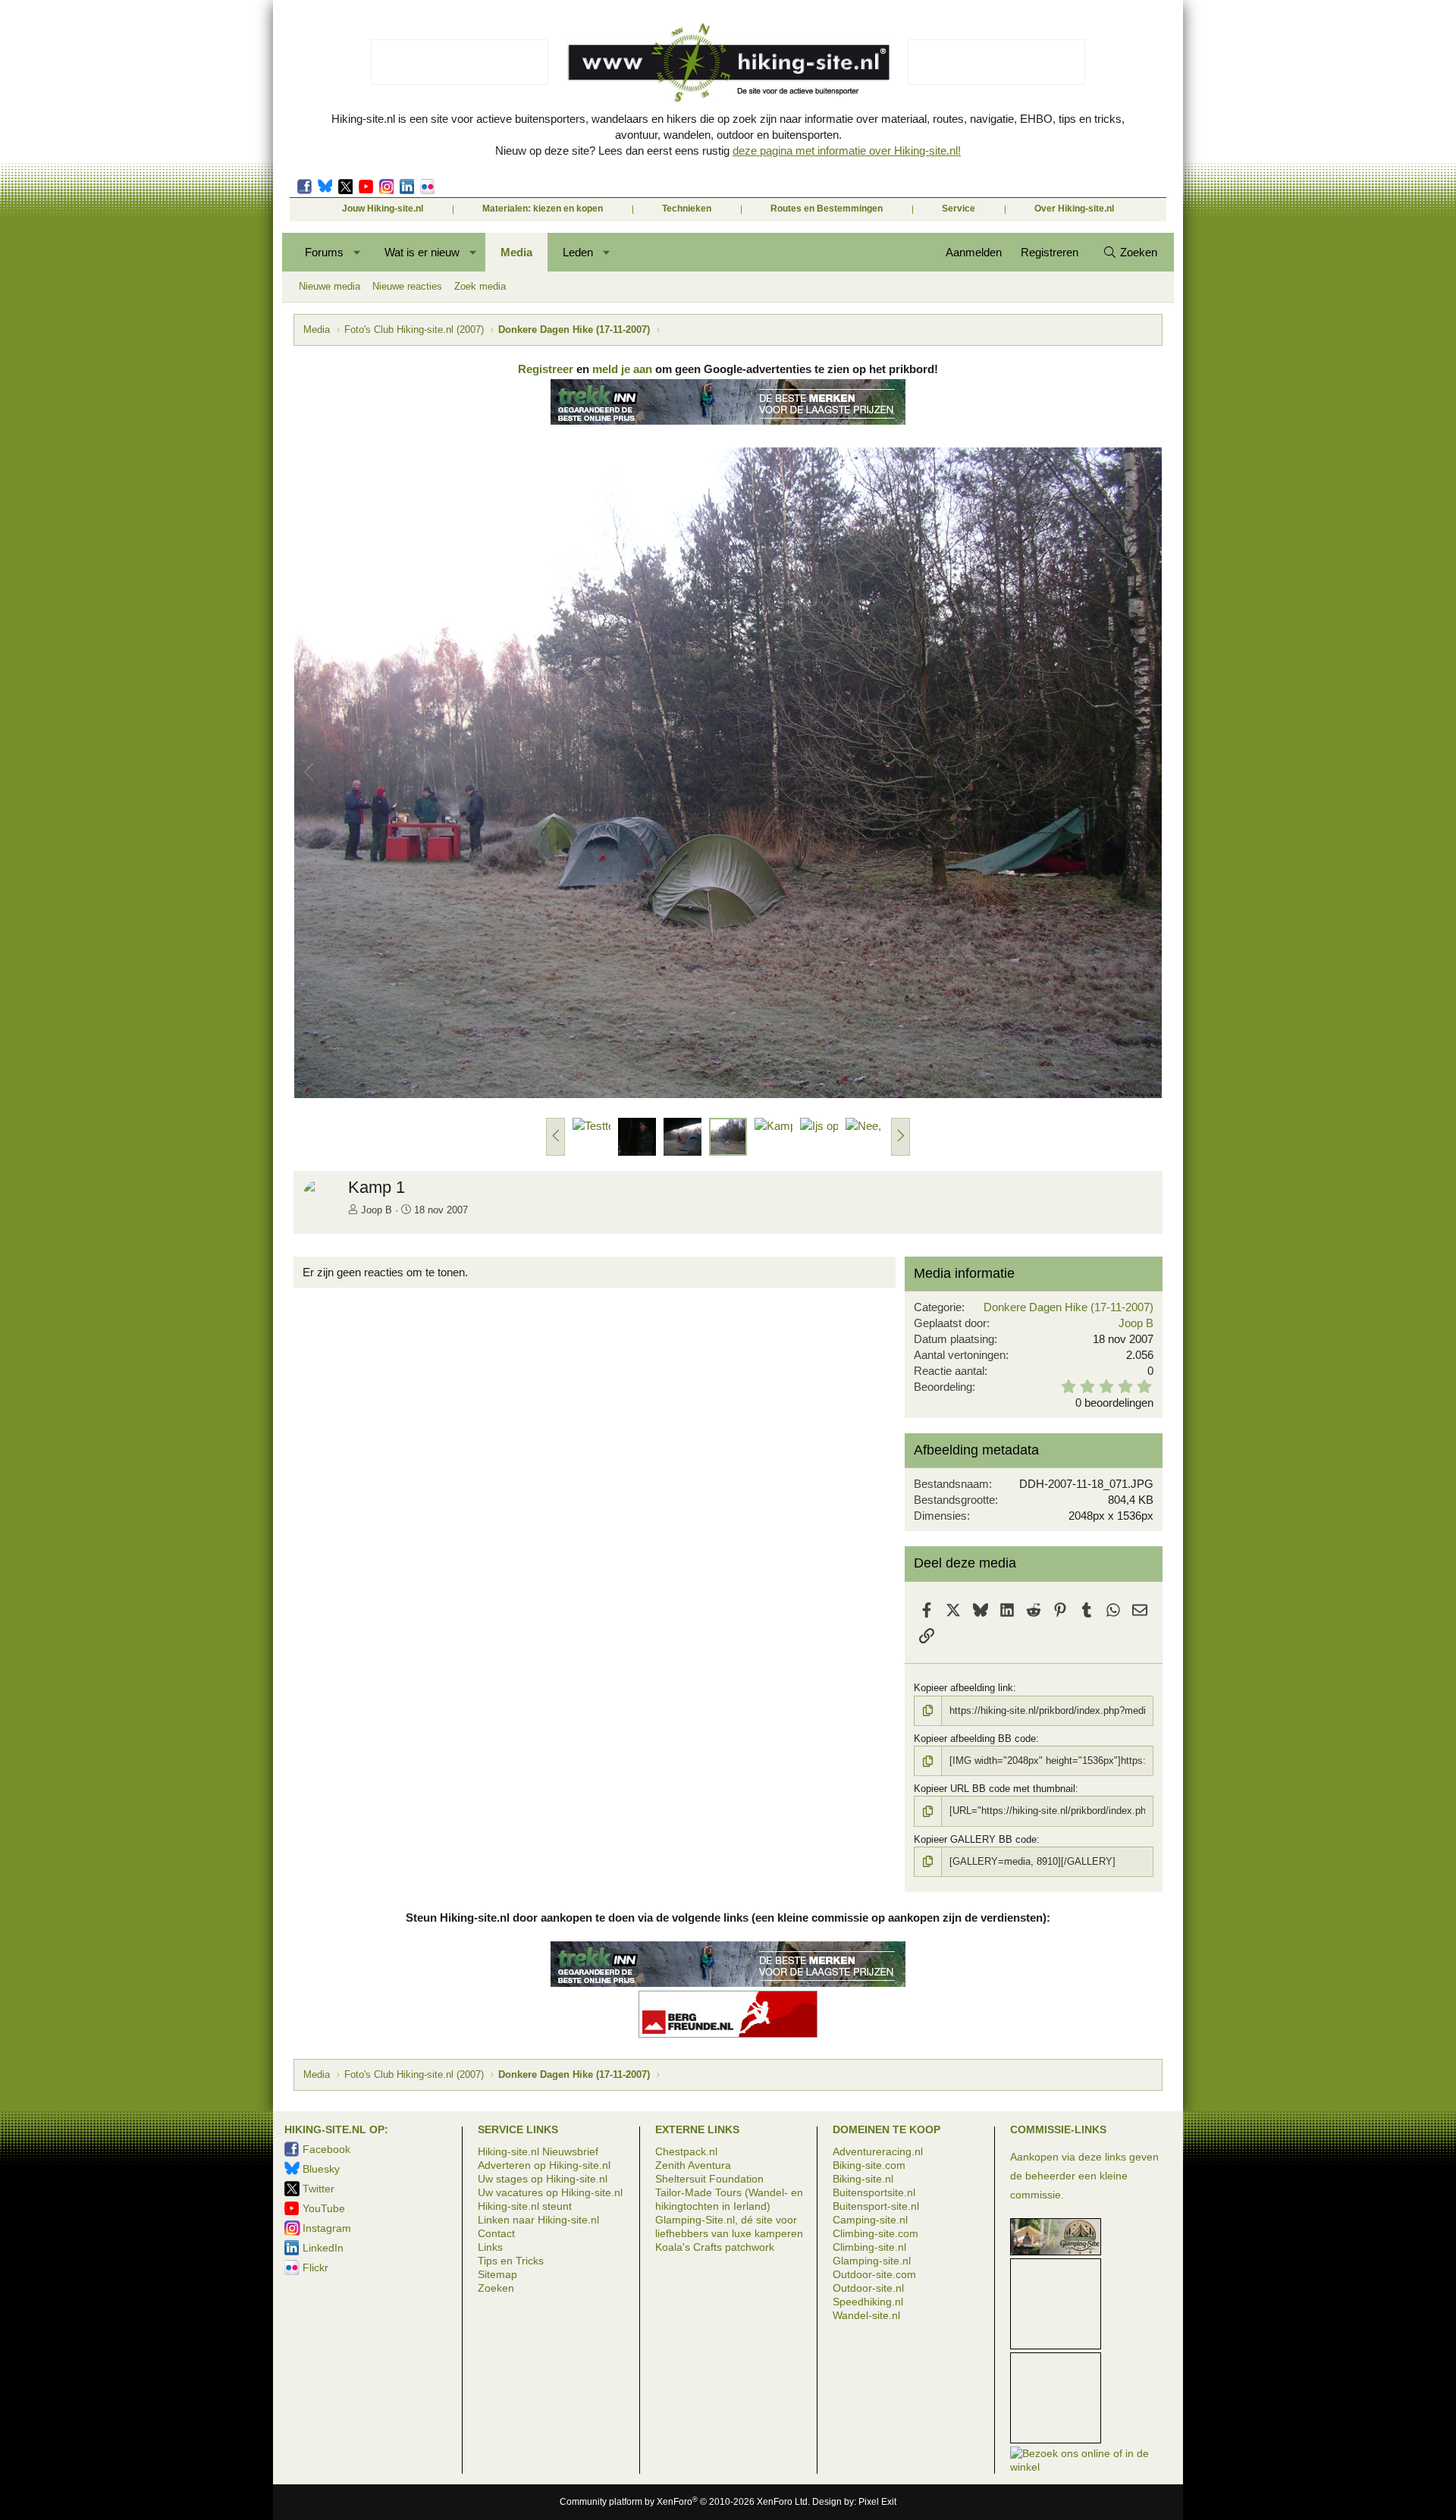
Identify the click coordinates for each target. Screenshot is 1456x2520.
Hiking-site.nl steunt (525, 2206)
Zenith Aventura (693, 2165)
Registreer (546, 369)
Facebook (304, 187)
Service (959, 209)
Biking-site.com (869, 2165)
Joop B (377, 1210)
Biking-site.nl (863, 2179)
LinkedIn (407, 187)
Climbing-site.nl (869, 2247)
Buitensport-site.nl (876, 2206)
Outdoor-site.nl (868, 2288)
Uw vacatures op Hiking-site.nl (550, 2192)
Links (490, 2247)
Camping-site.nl (870, 2220)
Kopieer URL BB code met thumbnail (995, 1789)
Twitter (345, 187)
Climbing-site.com (875, 2233)
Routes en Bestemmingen (827, 209)
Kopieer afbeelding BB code (975, 1739)
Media (516, 252)
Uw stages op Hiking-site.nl (543, 2179)
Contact (496, 2233)
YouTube (324, 2208)
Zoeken (496, 2288)
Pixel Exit (877, 2502)
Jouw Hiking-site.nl (383, 209)
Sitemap (497, 2274)
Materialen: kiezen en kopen (543, 209)
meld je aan (622, 369)
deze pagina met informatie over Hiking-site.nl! (847, 151)
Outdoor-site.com (874, 2274)
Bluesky (325, 187)
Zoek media (480, 286)
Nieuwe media (329, 286)
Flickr (427, 187)
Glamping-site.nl (872, 2261)
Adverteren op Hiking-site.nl (544, 2165)
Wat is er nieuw (422, 252)
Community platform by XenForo (685, 2502)
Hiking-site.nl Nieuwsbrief (538, 2151)
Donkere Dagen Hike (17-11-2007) (1068, 1307)
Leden (578, 252)
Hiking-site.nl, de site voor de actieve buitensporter (728, 62)
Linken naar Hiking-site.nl (538, 2220)
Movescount (366, 187)
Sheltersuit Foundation (709, 2179)
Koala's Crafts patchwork (715, 2247)
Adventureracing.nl (878, 2151)
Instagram (386, 187)
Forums (324, 252)
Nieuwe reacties (407, 286)
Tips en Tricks (511, 2261)
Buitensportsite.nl (874, 2192)
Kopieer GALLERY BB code (975, 1839)
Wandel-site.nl (866, 2315)
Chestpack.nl (686, 2151)
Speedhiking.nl (868, 2302)
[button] (358, 252)
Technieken (687, 209)
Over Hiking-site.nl (1074, 209)
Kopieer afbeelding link (963, 1688)
